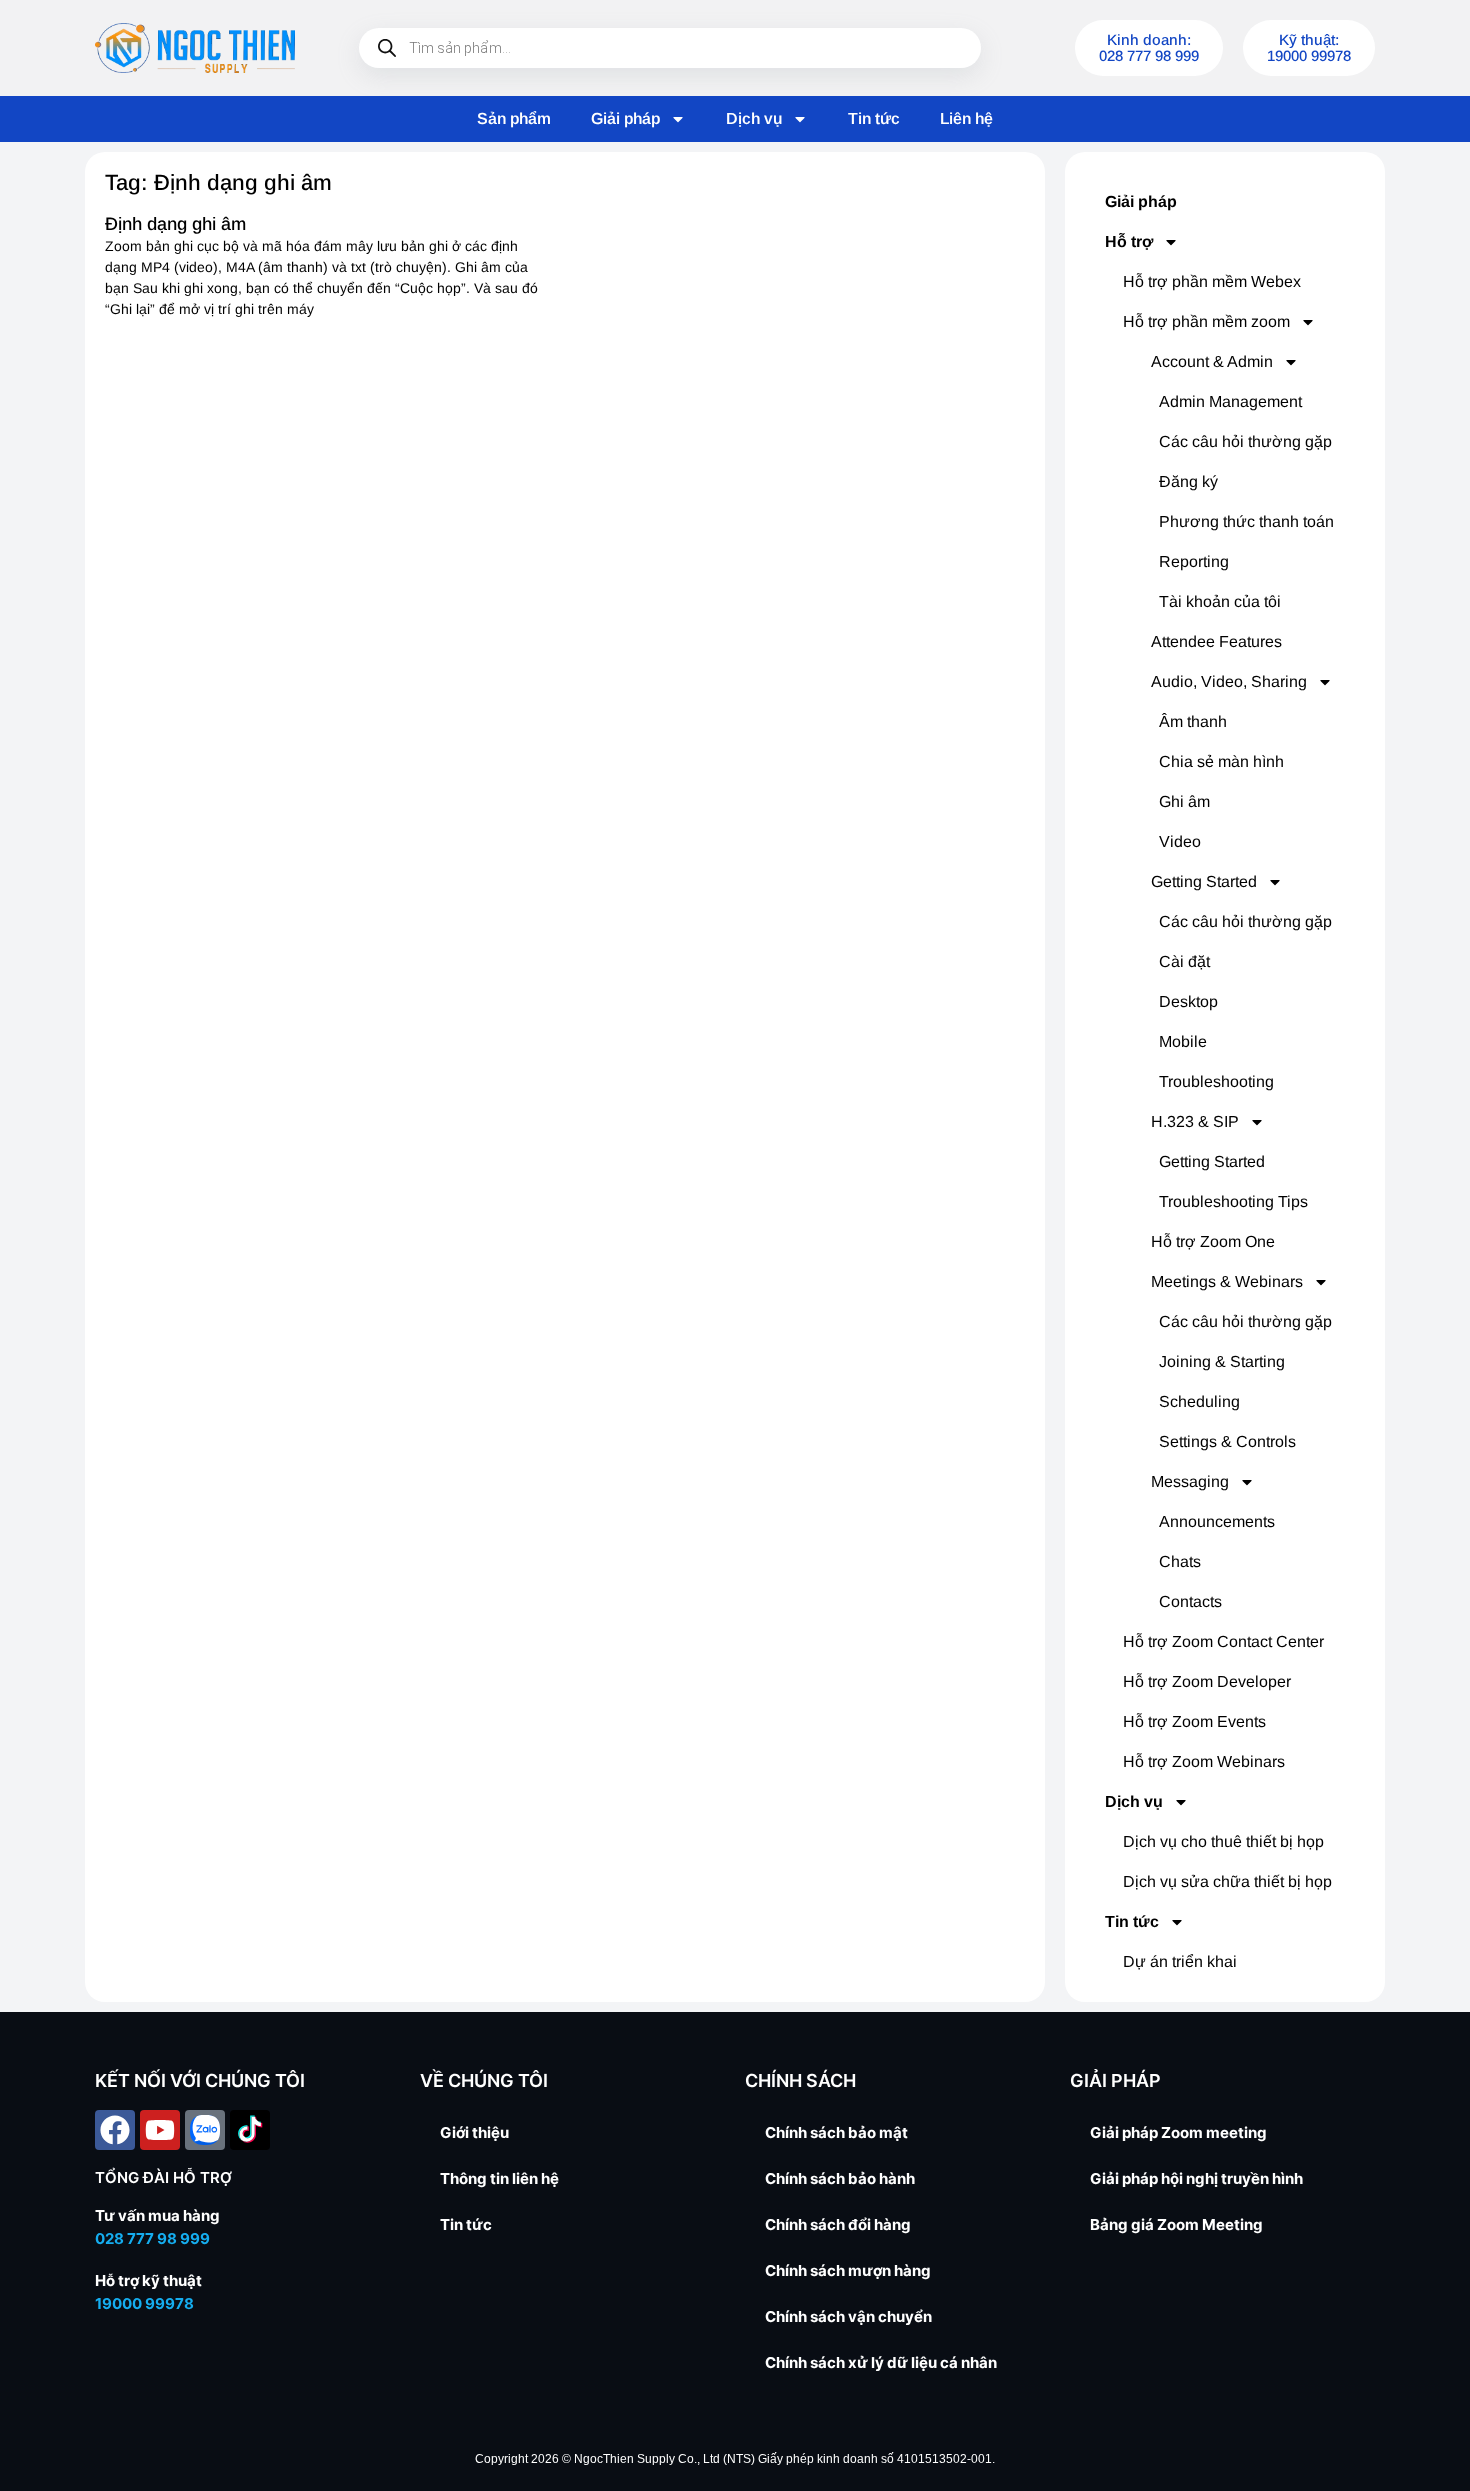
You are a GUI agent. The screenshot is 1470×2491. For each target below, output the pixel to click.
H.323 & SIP (1195, 1121)
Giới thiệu (474, 2132)
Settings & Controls (1227, 1441)
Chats (1180, 1561)
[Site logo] (195, 48)
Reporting (1194, 561)
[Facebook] (115, 2130)
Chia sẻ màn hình (1221, 761)
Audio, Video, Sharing (1229, 681)
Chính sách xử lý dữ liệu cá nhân (881, 2362)
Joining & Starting (1222, 1361)
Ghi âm (1184, 801)
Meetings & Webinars (1227, 1281)
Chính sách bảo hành (840, 2178)
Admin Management (1230, 401)
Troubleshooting (1216, 1081)
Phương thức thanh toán (1246, 521)
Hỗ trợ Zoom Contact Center (1223, 1641)
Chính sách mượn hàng (848, 2270)
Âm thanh (1193, 721)
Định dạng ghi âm (175, 224)
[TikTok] (250, 2130)
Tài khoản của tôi (1220, 601)
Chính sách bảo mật (836, 2132)
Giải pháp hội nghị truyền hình (1196, 2178)
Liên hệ (966, 118)
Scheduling (1199, 1401)
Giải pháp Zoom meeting (1178, 2132)
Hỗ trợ (1129, 241)
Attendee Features (1216, 641)
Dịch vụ (754, 118)
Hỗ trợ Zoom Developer (1207, 1681)
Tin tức (874, 118)
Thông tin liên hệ (499, 2178)
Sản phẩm (514, 118)
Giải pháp (625, 118)
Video (1180, 841)
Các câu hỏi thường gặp (1245, 441)
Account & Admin (1212, 361)
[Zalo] (205, 2130)
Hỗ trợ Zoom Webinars (1204, 1761)
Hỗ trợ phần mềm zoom (1206, 321)
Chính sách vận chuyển (848, 2316)
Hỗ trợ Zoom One (1213, 1241)
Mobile (1183, 1041)
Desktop (1188, 1001)
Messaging (1190, 1481)
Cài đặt (1184, 961)
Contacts (1190, 1601)
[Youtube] (160, 2130)
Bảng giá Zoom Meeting (1176, 2224)
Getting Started (1204, 881)
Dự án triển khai (1180, 1961)
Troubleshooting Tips (1233, 1201)
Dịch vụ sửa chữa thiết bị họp (1227, 1881)
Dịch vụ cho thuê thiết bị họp (1223, 1841)
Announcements (1217, 1521)
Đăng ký (1188, 481)
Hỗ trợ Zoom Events (1194, 1721)
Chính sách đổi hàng (838, 2224)
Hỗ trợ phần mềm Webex (1212, 281)
